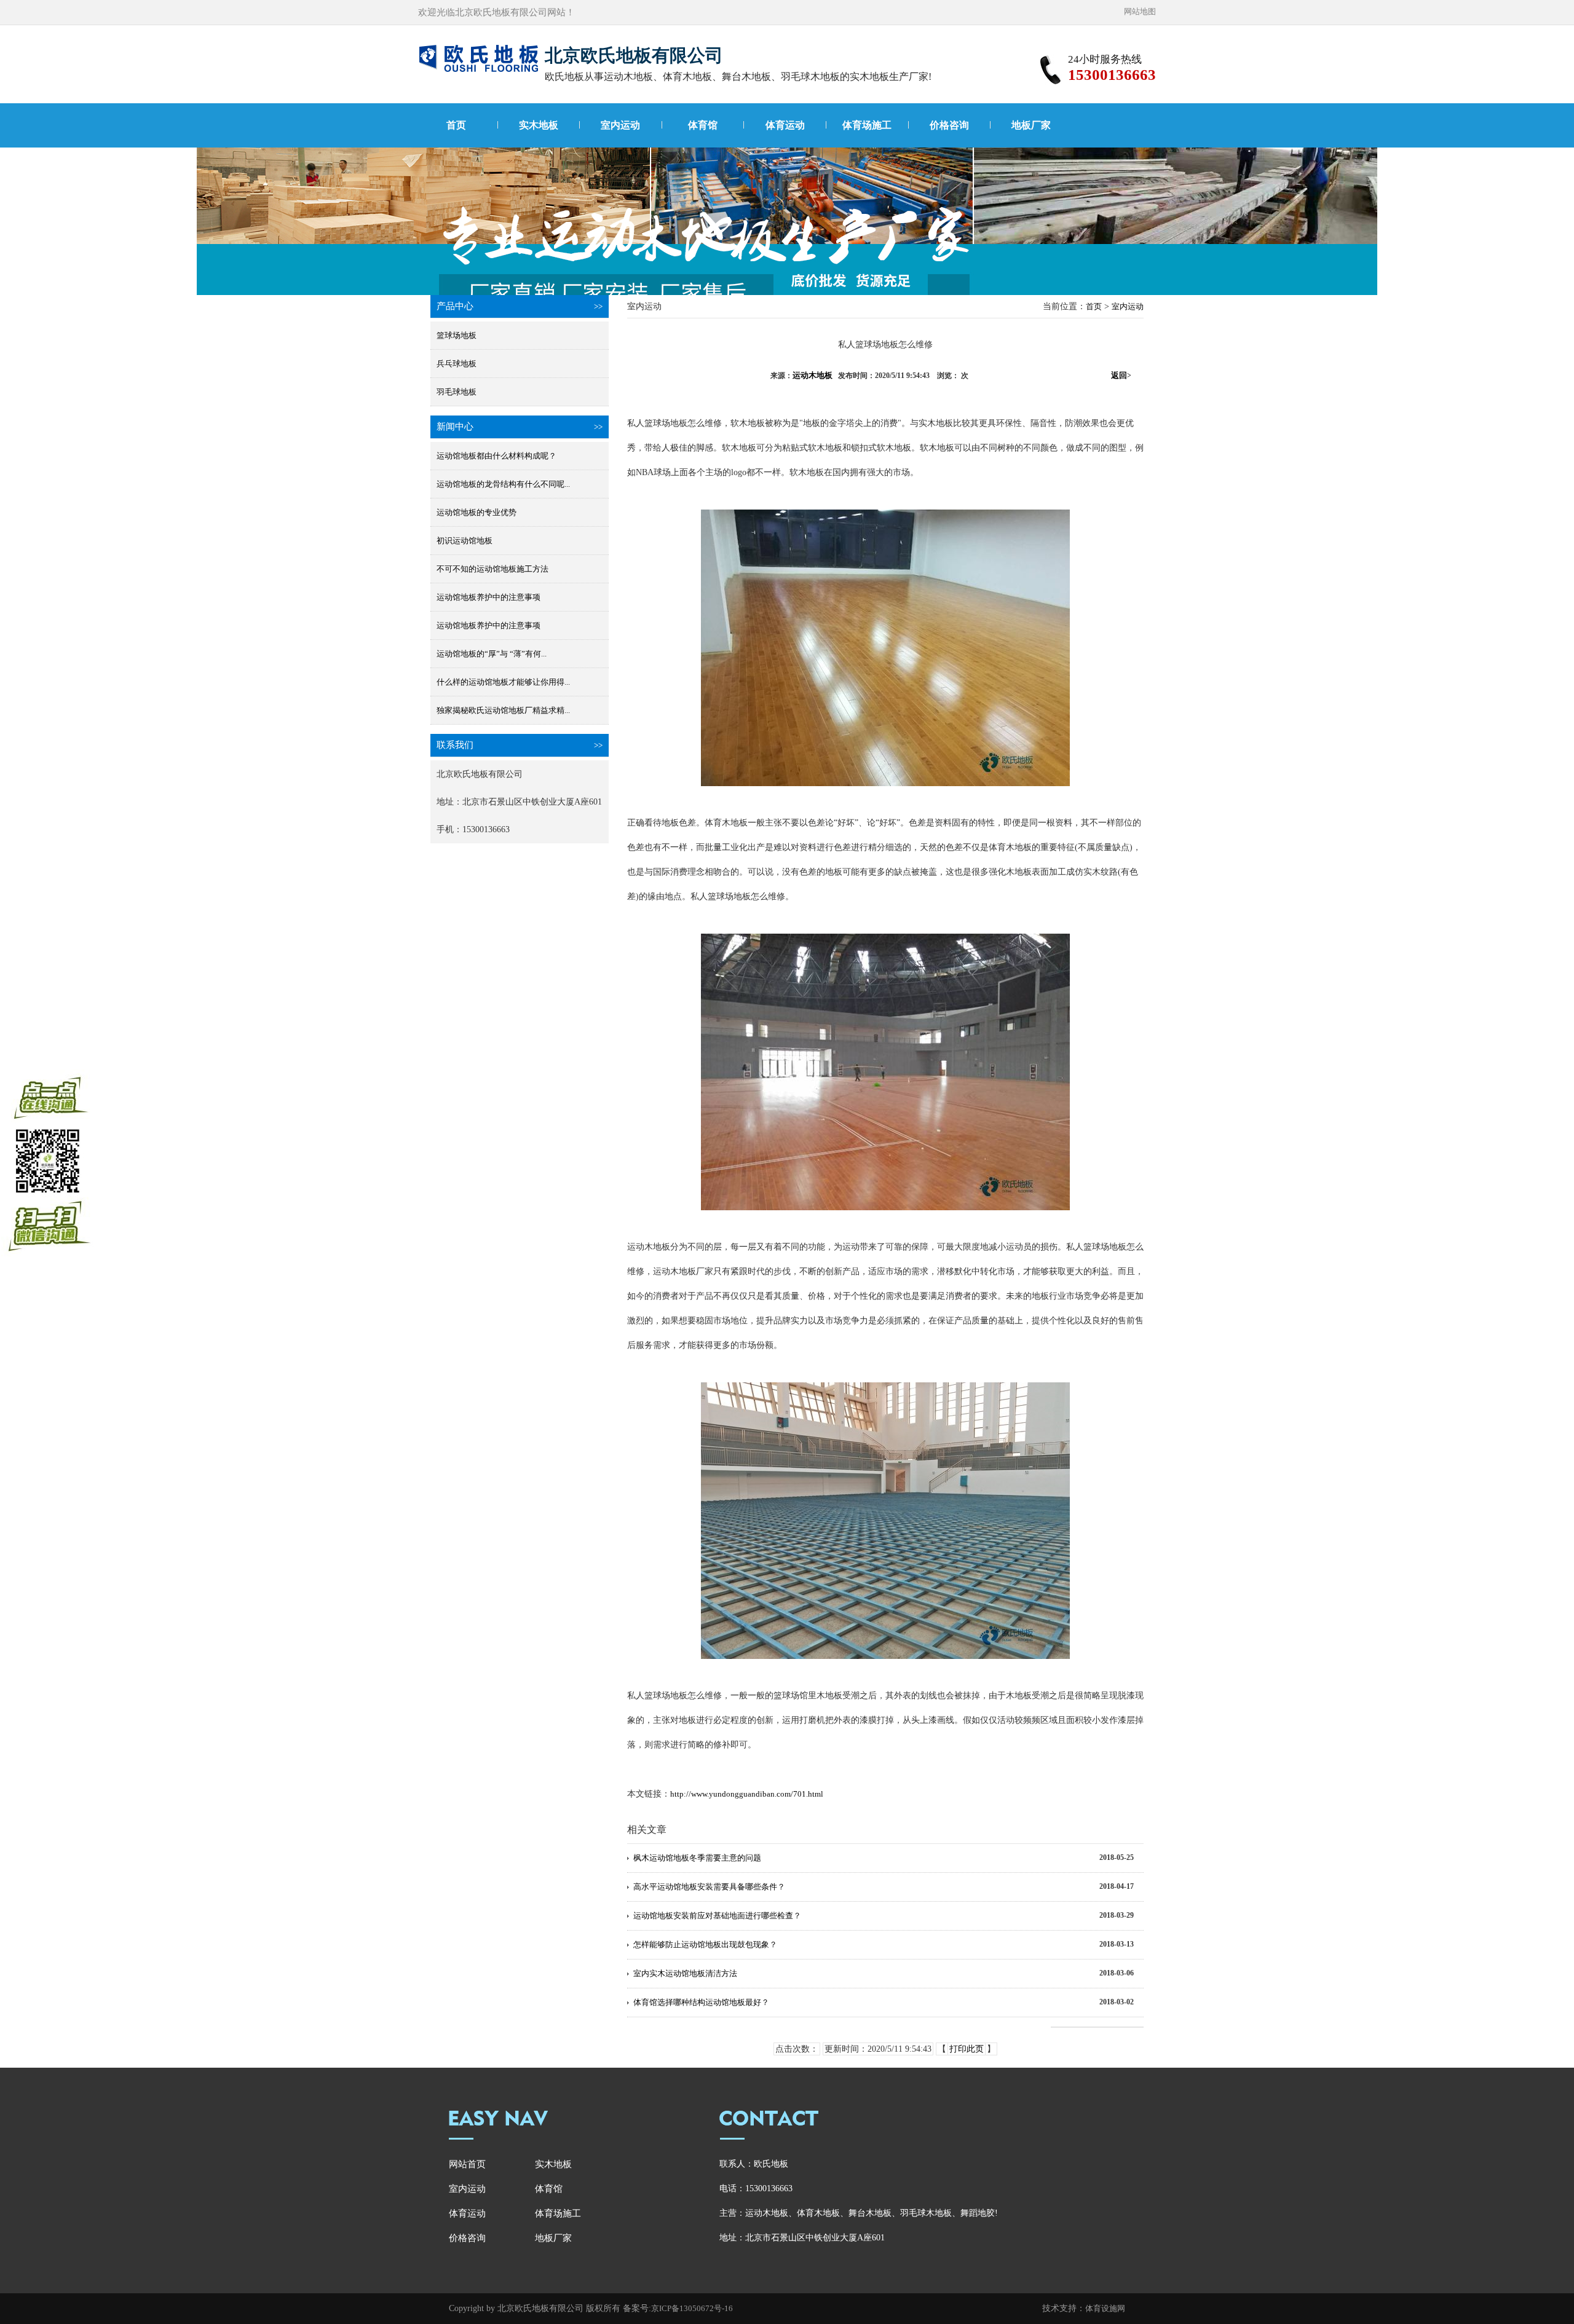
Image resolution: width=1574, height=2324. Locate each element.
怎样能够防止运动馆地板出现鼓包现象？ (705, 1944)
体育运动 (785, 125)
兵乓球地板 (457, 364)
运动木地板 (813, 375)
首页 (456, 125)
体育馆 (703, 125)
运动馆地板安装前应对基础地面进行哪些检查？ (717, 1916)
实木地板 (539, 125)
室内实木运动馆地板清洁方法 (685, 1973)
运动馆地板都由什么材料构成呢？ (496, 456)
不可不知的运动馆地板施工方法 (492, 569)
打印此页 (967, 2049)
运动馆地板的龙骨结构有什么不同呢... (503, 484)
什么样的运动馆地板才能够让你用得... (503, 682)
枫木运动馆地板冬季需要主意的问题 (697, 1858)
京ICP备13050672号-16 (692, 2308)
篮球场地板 (457, 335)
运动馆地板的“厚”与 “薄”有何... (492, 654)
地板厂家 (1031, 125)
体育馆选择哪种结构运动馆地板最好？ (701, 2002)
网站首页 (467, 2164)
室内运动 (620, 125)
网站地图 (1140, 11)
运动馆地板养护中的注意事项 (488, 597)
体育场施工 (867, 125)
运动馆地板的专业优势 (477, 512)
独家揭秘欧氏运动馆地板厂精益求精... (503, 710)
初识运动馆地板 (465, 541)
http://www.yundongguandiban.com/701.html (747, 1794)
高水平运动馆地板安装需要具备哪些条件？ (709, 1887)
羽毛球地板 (457, 392)
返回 (1121, 375)
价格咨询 (949, 125)
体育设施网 (1105, 2308)
